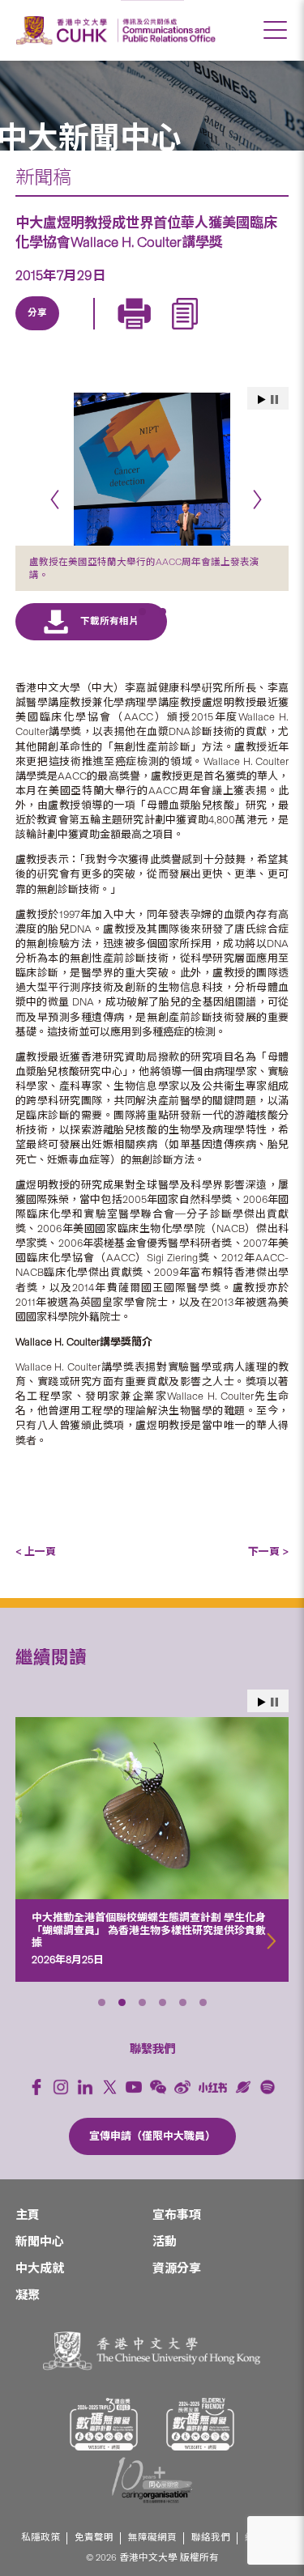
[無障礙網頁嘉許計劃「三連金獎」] (104, 2424)
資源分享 (177, 2268)
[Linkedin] (38, 332)
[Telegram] (113, 332)
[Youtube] (134, 2087)
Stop (274, 1702)
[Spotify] (268, 2087)
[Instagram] (61, 2087)
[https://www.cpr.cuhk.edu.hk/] (167, 30)
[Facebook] (36, 2087)
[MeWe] (225, 332)
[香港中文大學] (64, 30)
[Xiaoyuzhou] (243, 2087)
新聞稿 (43, 177)
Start (262, 1702)
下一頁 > (268, 1552)
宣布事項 (177, 2215)
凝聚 (28, 2295)
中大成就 (40, 2268)
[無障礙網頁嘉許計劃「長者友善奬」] (200, 2424)
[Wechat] (158, 2087)
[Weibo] (182, 2087)
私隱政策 (41, 2538)
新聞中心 (40, 2242)
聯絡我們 (211, 2538)
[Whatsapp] (187, 332)
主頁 (28, 2215)
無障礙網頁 (152, 2538)
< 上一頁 (36, 1552)
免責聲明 (94, 2538)
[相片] (152, 469)
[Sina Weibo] (150, 332)
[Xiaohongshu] (213, 2087)
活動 (165, 2242)
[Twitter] (75, 332)
